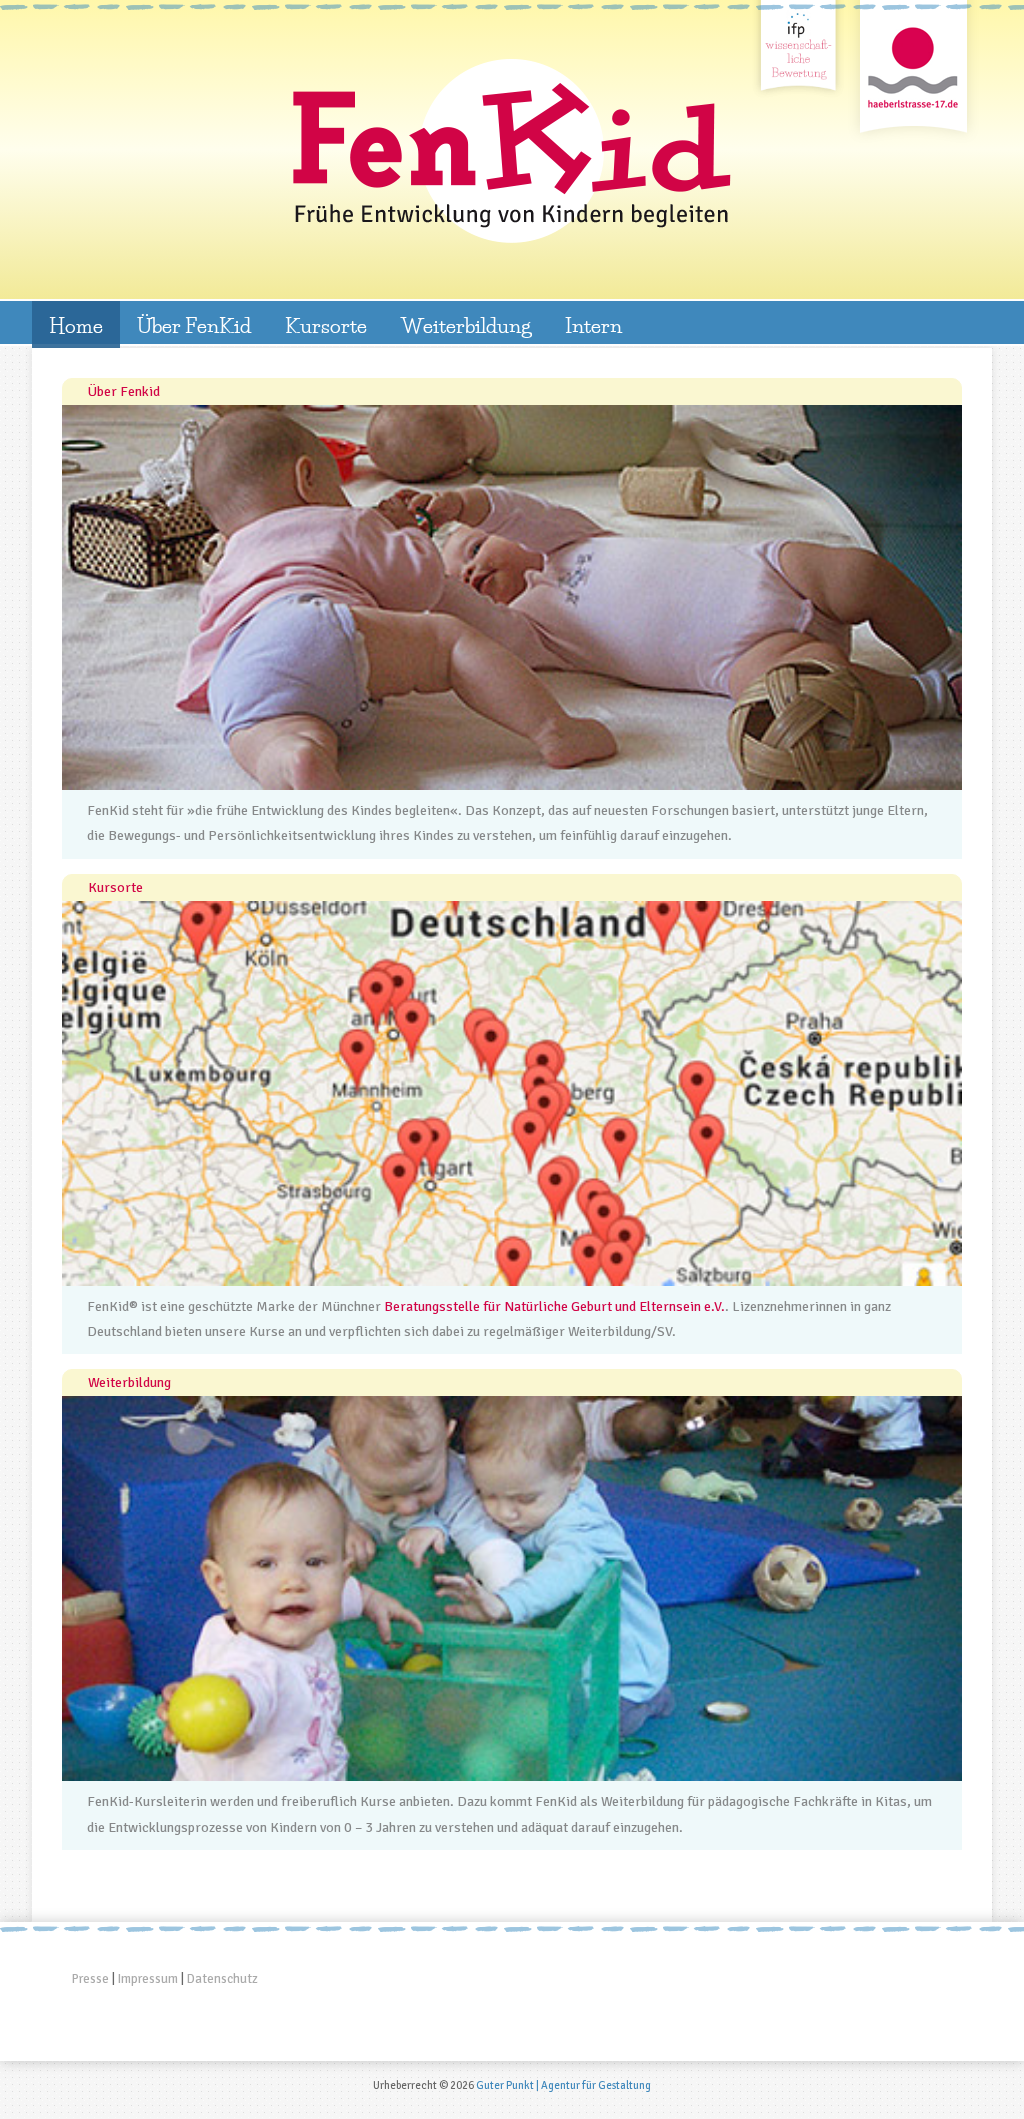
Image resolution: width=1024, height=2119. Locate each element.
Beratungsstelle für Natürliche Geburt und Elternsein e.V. (554, 1306)
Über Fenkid (124, 391)
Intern (593, 325)
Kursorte (326, 325)
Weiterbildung (466, 325)
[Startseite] (512, 151)
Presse (90, 1979)
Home (76, 325)
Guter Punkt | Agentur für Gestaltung (563, 2085)
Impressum (148, 1979)
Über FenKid (194, 325)
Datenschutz (222, 1979)
